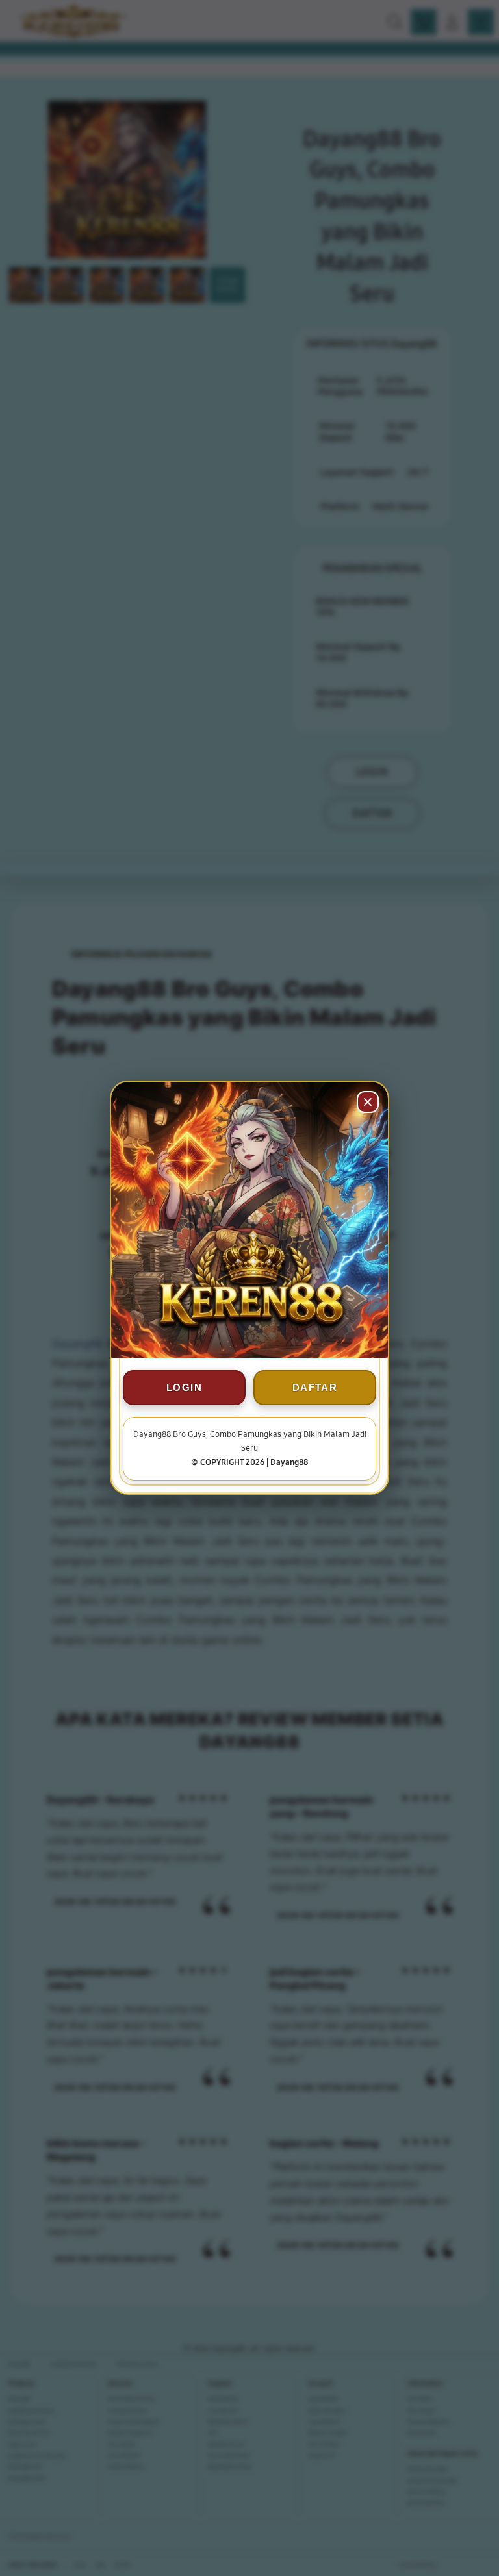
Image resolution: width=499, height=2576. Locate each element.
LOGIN (184, 1388)
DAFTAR (315, 1388)
